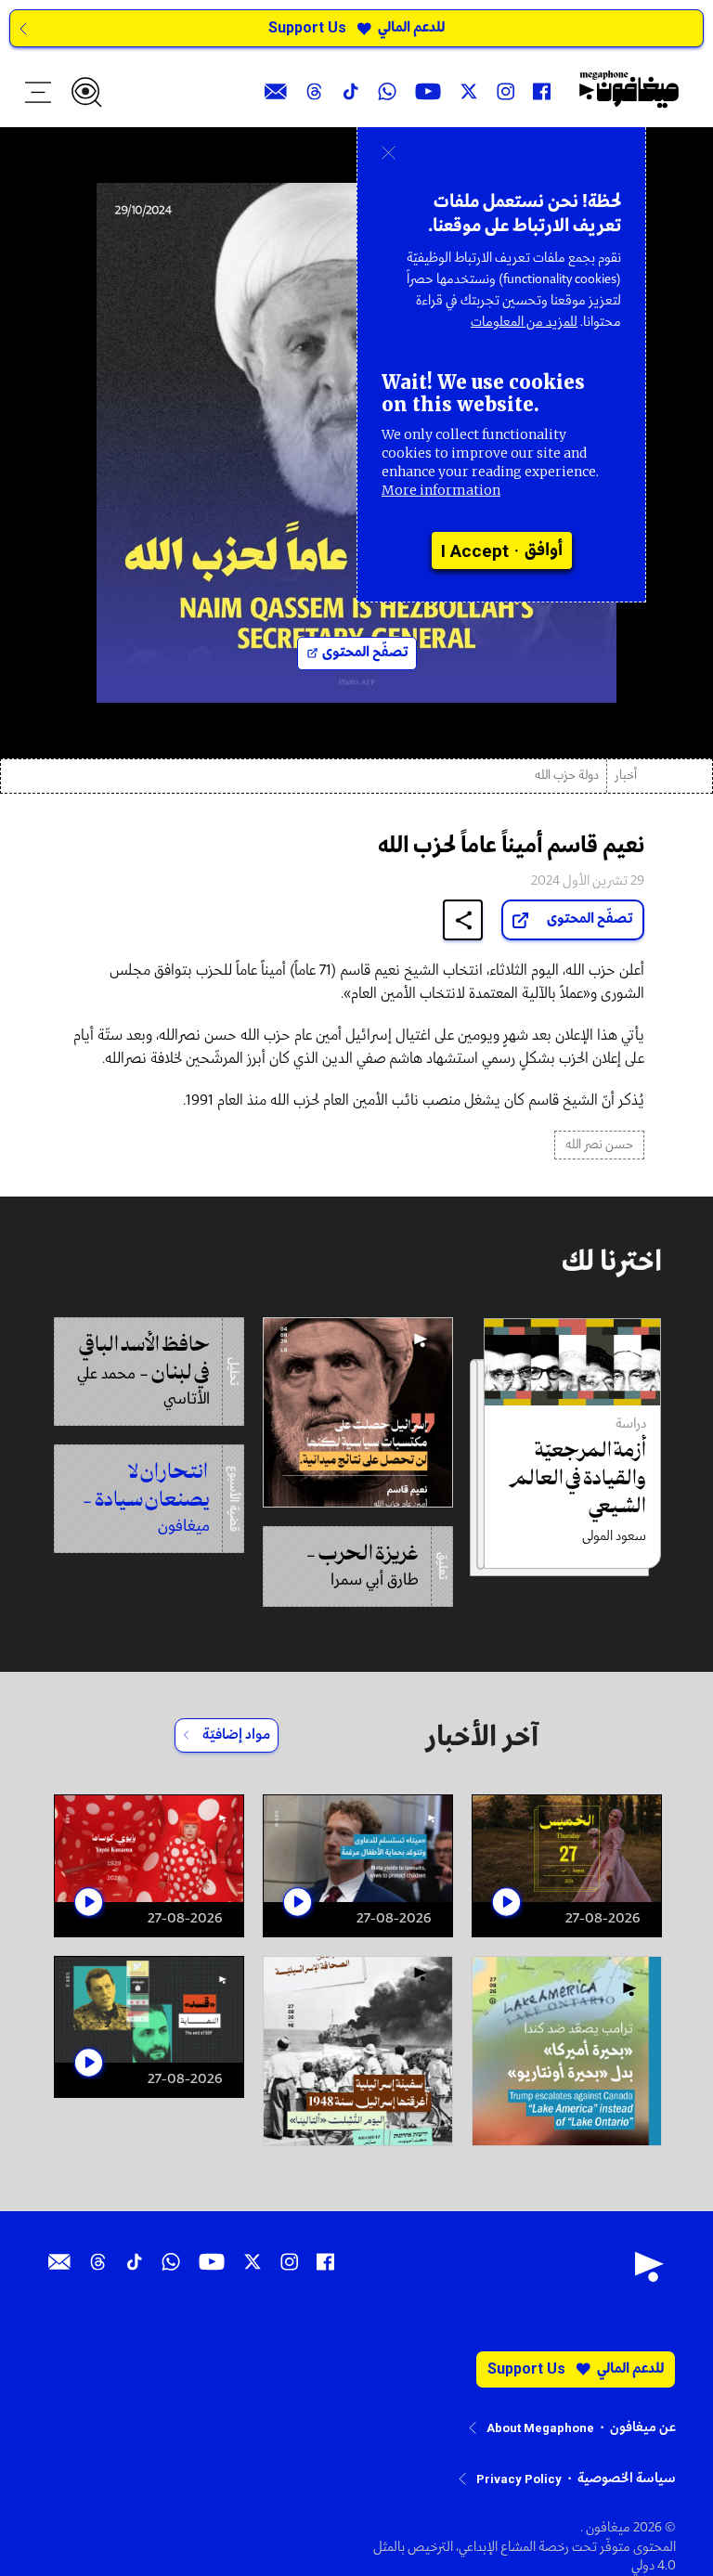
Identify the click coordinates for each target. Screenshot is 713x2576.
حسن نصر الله (599, 1145)
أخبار (626, 776)
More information (441, 490)
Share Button (463, 920)
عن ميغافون (643, 2427)
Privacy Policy (519, 2479)
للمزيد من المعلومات (524, 322)
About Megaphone (540, 2428)
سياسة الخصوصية (627, 2479)
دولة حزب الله (567, 776)
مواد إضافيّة (236, 1735)
